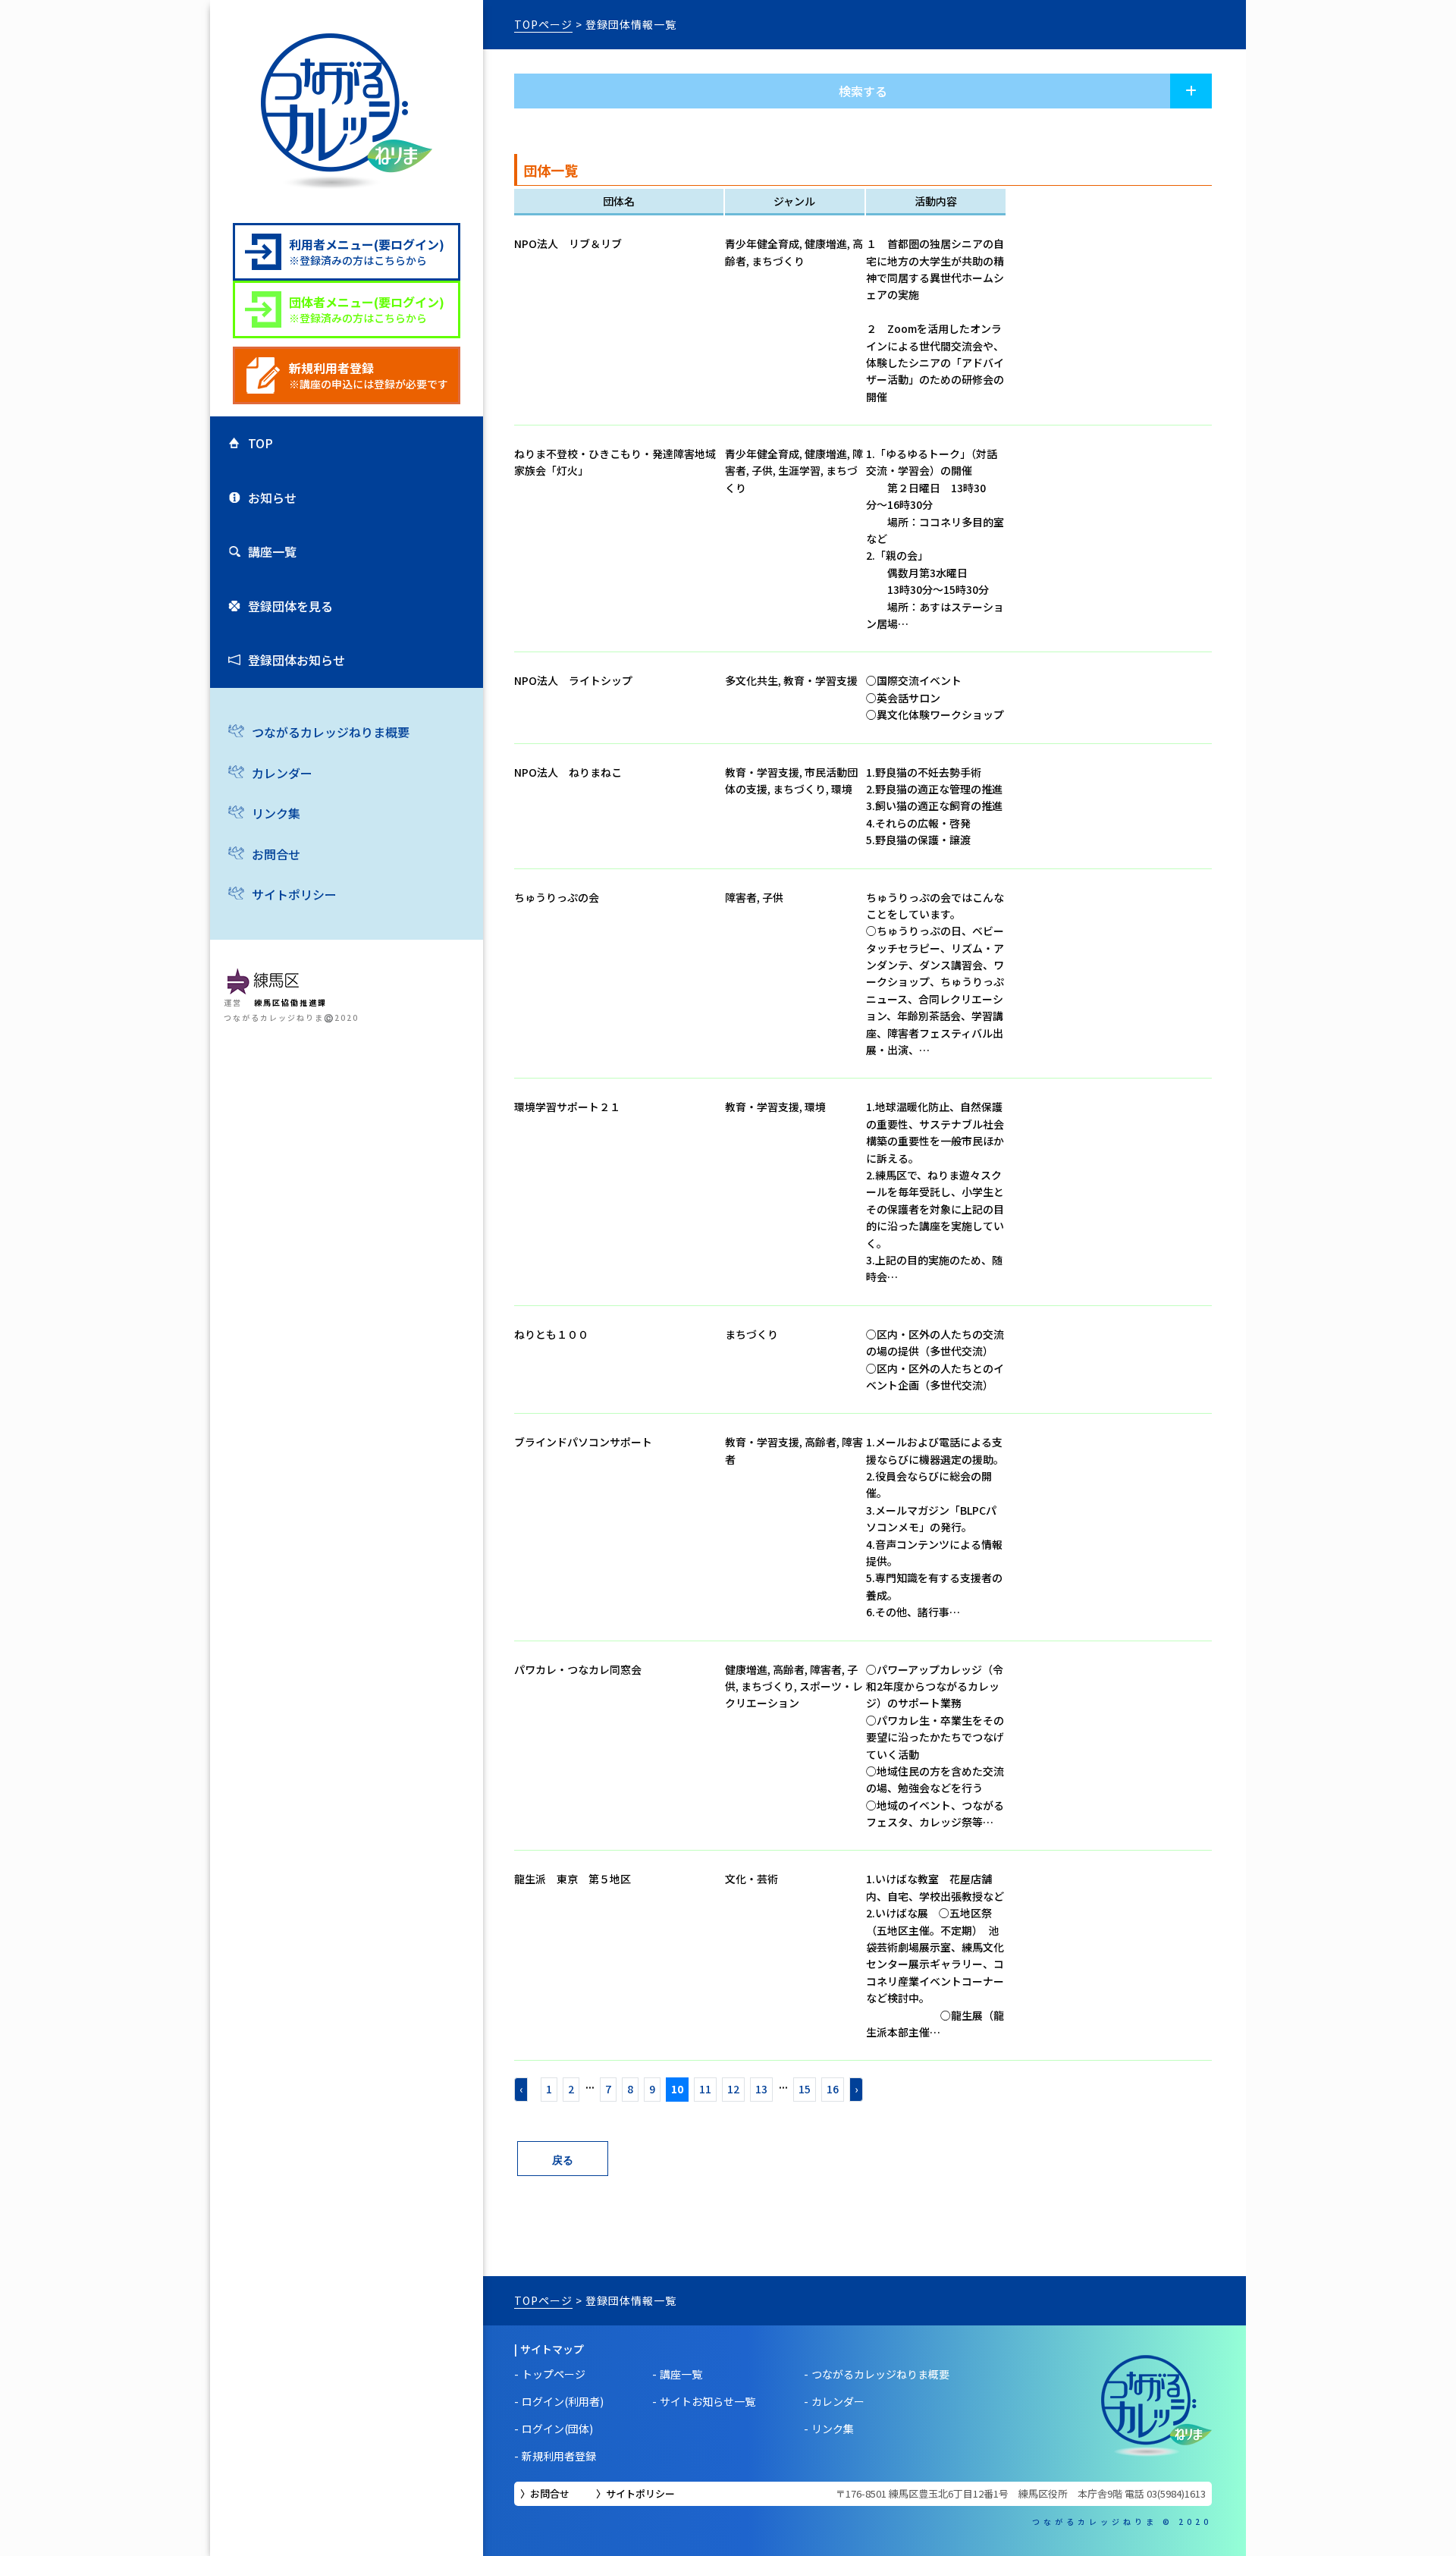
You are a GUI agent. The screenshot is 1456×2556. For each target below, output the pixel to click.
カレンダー (282, 773)
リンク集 (276, 813)
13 (761, 2089)
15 (805, 2089)
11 (705, 2089)
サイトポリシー (294, 894)
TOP (260, 443)
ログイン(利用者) (563, 2401)
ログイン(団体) (557, 2429)
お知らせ (272, 498)
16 (833, 2089)
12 (733, 2089)
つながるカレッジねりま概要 (331, 732)
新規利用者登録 (559, 2456)
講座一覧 (272, 551)
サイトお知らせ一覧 (708, 2401)
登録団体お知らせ (297, 660)
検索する (863, 91)
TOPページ (543, 24)
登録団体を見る (290, 606)
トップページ (554, 2374)
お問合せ (276, 854)
